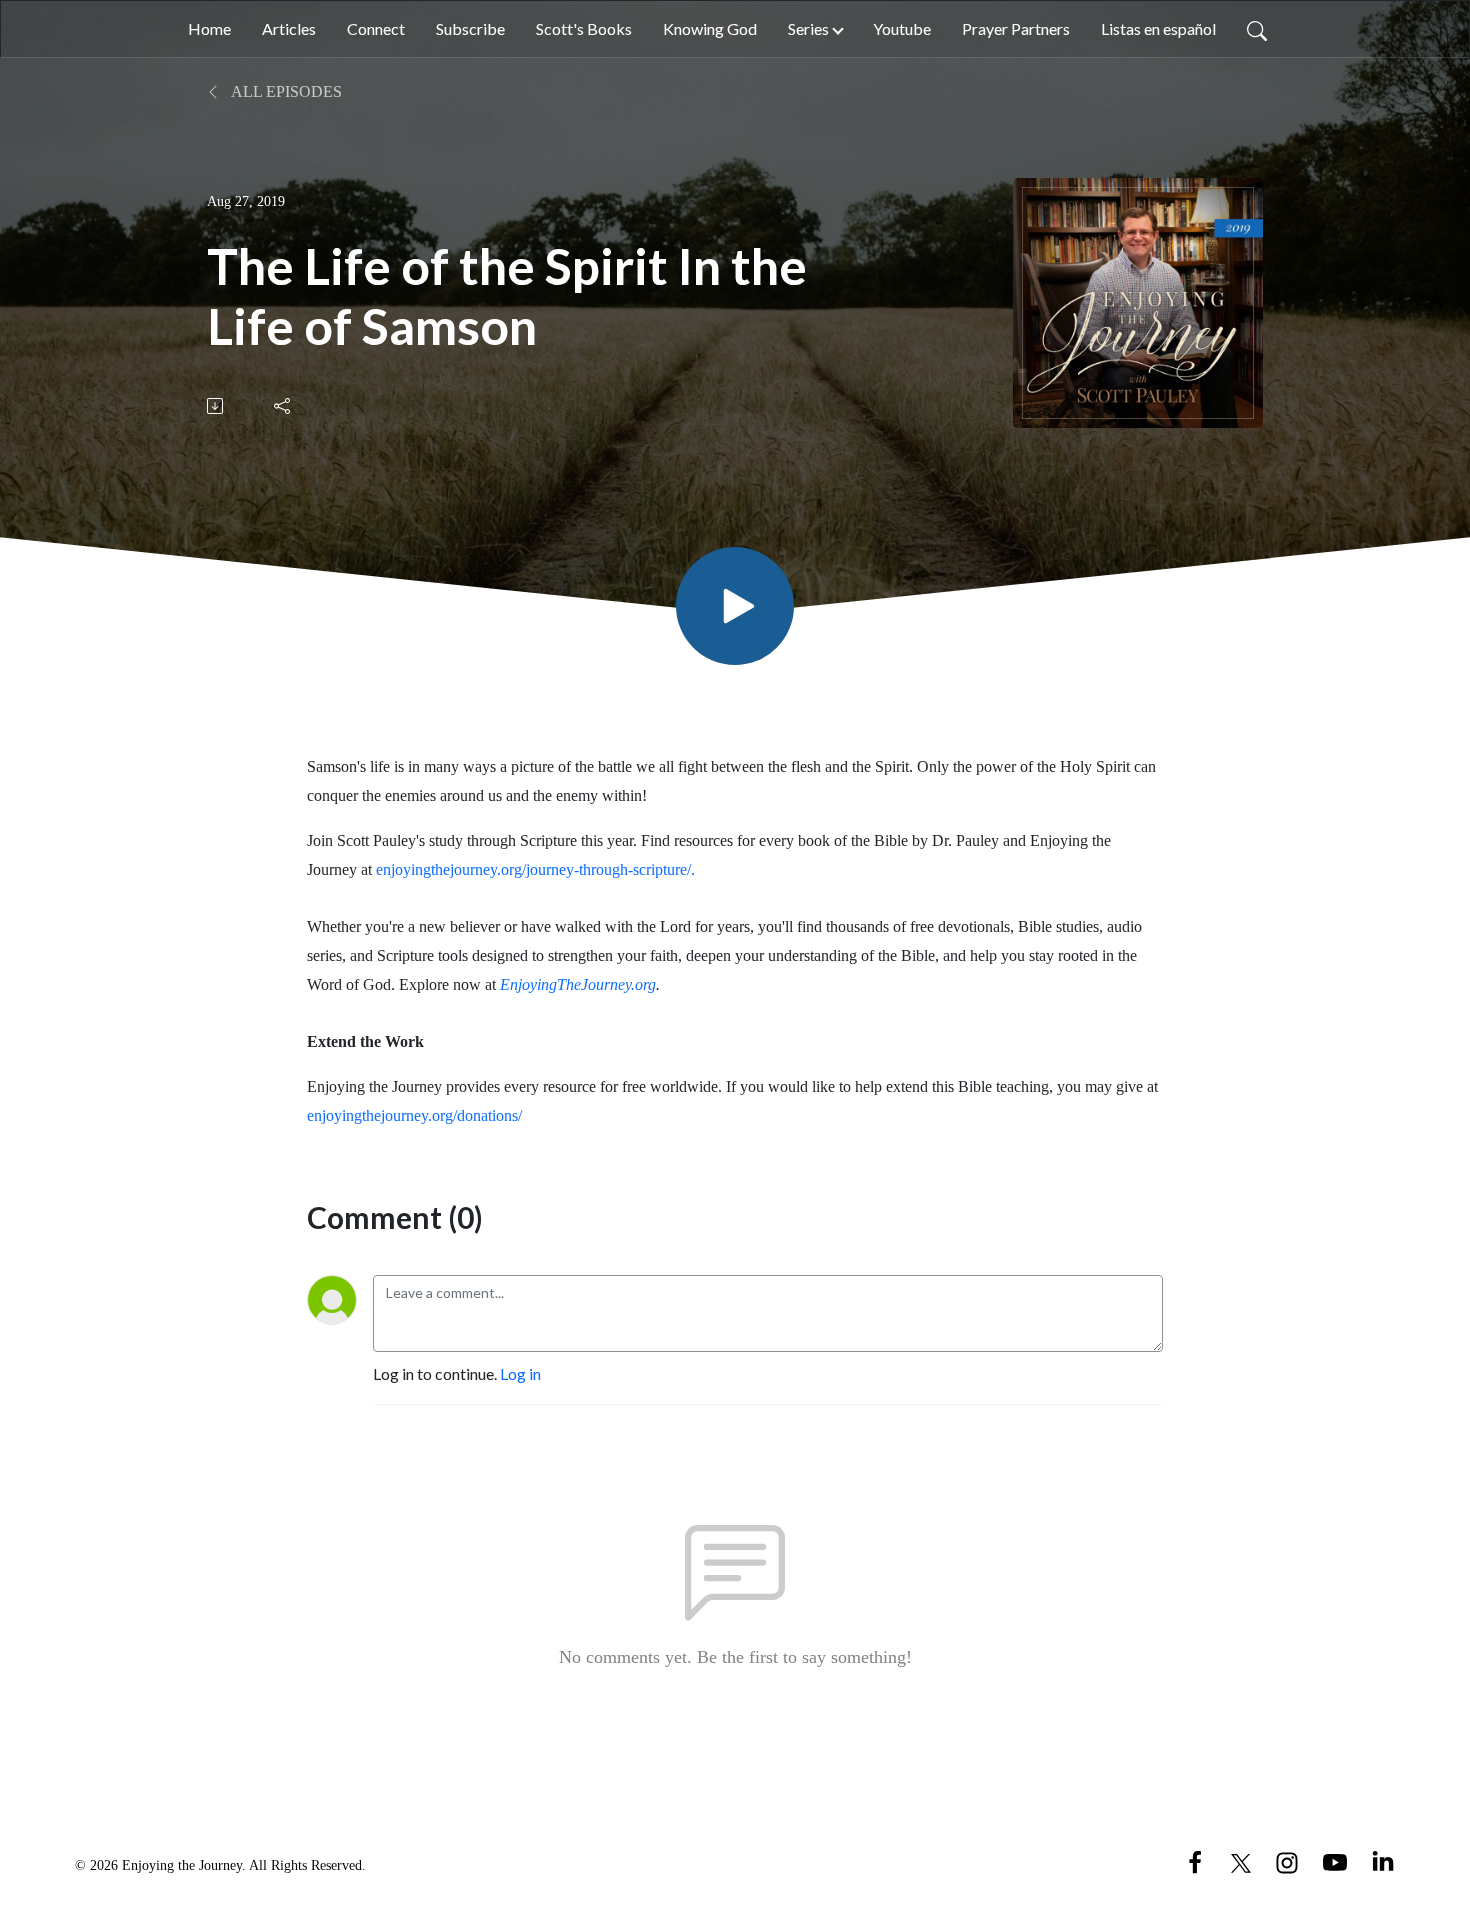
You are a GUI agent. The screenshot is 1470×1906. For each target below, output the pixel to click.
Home (209, 28)
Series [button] (808, 28)
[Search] (1257, 29)
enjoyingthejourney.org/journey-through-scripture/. (535, 869)
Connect (376, 28)
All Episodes (285, 91)
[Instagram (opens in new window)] (1287, 1860)
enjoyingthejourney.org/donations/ (414, 1115)
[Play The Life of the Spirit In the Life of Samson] (735, 606)
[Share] (283, 406)
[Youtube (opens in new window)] (1335, 1860)
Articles (289, 28)
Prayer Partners (1016, 28)
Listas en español (1158, 28)
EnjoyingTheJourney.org (578, 984)
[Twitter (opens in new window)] (1241, 1860)
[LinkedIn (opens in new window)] (1383, 1860)
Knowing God (710, 28)
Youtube (902, 28)
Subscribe (470, 28)
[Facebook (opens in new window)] (1195, 1860)
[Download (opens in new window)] (216, 406)
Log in (520, 1373)
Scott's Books (584, 28)
